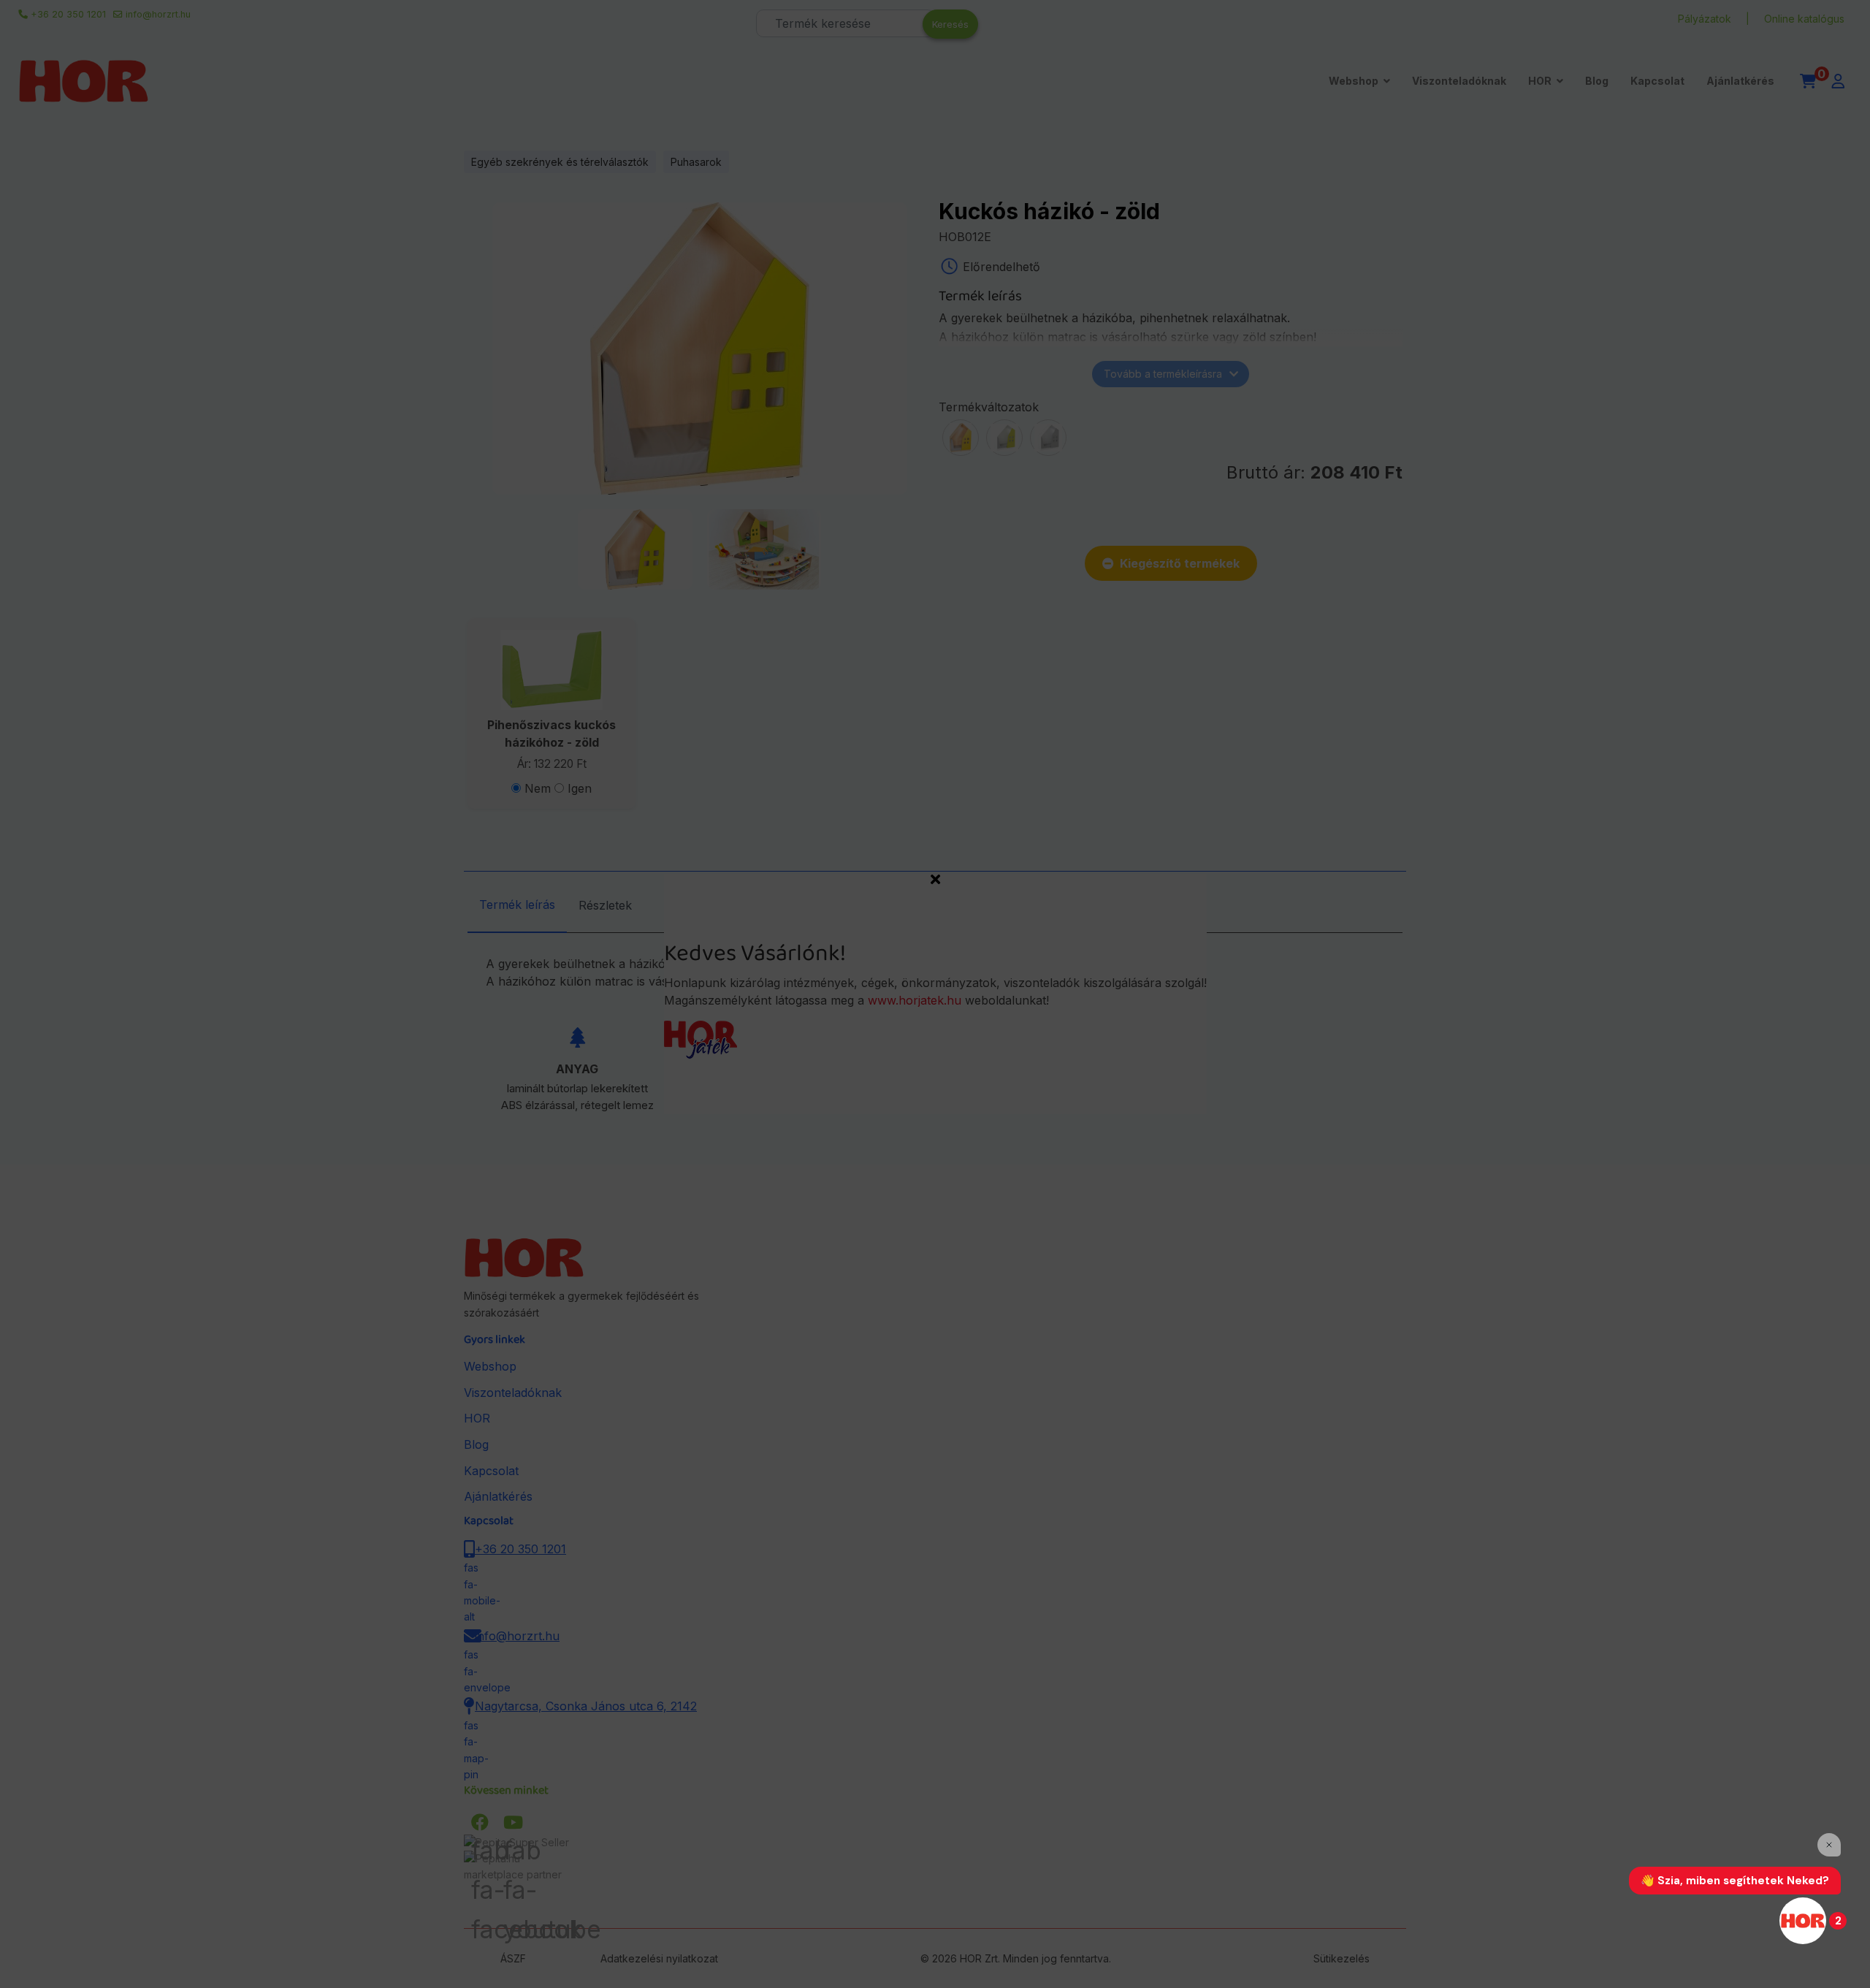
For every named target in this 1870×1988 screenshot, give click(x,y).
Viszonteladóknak (1459, 81)
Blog (1597, 81)
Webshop (1354, 81)
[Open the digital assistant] (1803, 1921)
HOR (1540, 81)
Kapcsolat (1657, 81)
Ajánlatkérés (1740, 81)
